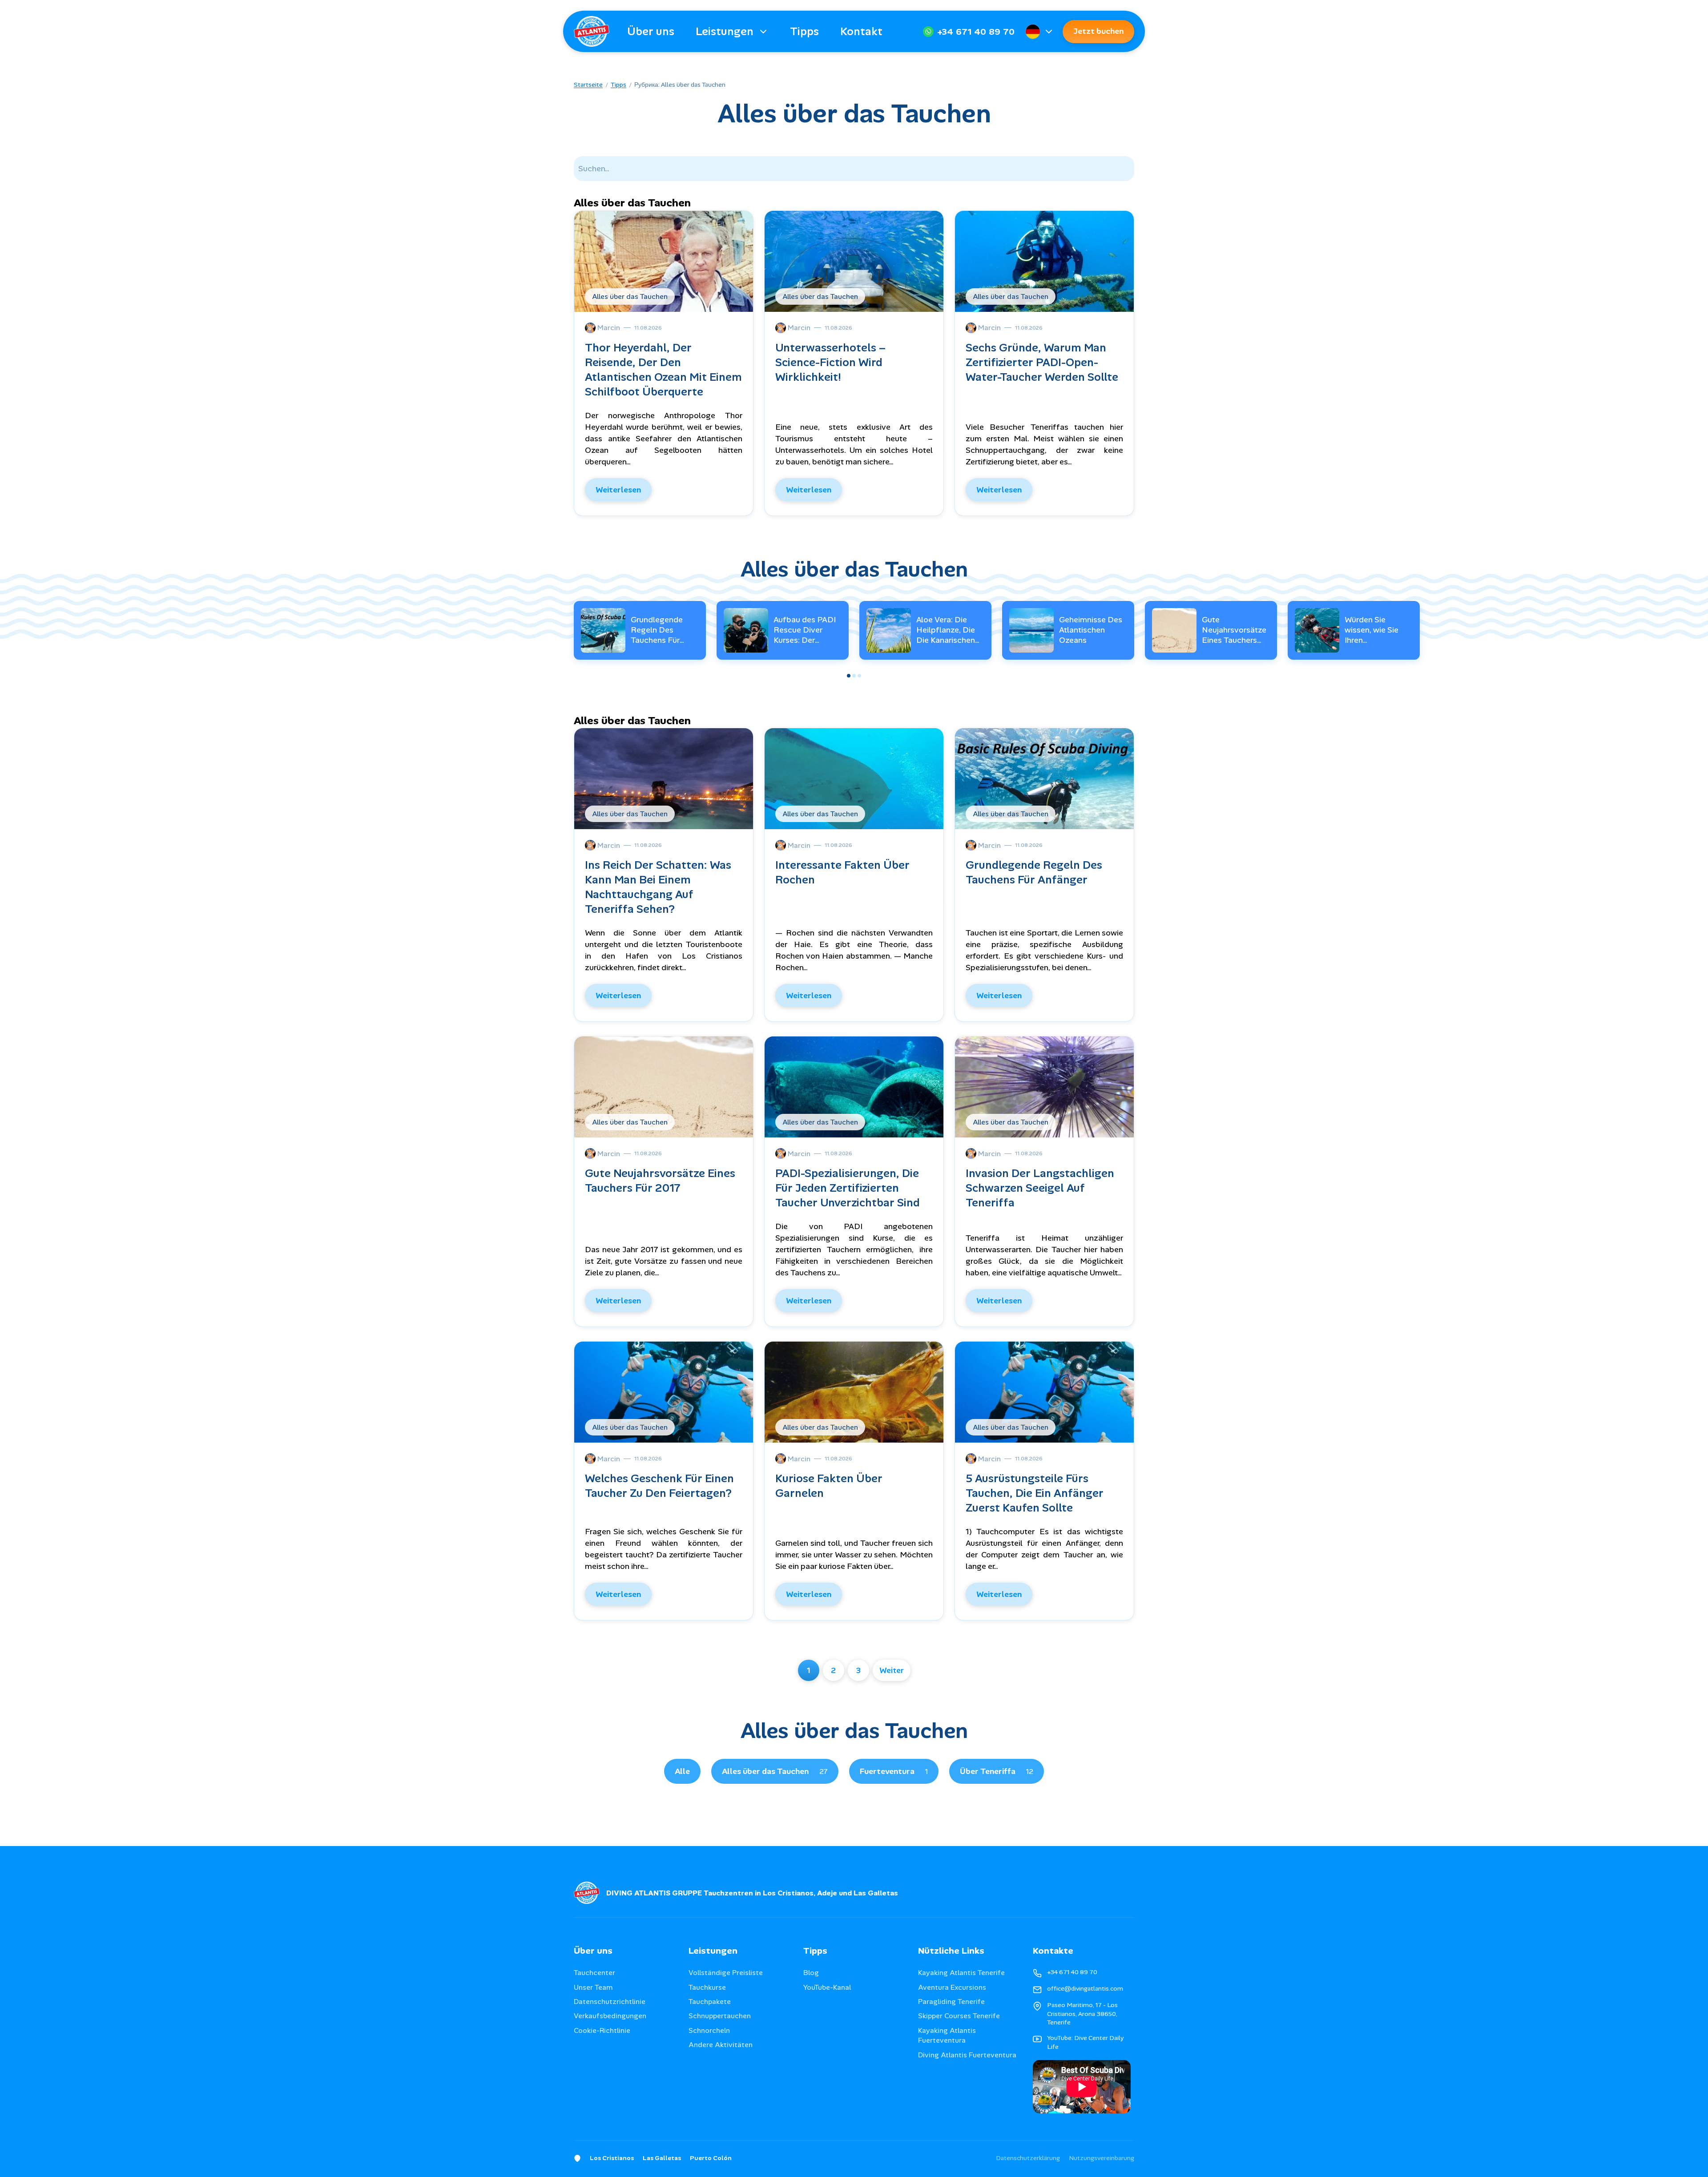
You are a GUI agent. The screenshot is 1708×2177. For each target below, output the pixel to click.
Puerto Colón (711, 2158)
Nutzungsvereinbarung (1102, 2158)
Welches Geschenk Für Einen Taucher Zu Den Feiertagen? (659, 1486)
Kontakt (861, 31)
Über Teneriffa (997, 1771)
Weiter (892, 1670)
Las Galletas (662, 2158)
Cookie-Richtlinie (602, 2030)
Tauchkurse (707, 1987)
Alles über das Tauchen (775, 1771)
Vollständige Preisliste (726, 1973)
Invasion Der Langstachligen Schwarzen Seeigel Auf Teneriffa (1040, 1188)
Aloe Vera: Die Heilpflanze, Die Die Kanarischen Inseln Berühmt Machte (946, 641)
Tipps (804, 31)
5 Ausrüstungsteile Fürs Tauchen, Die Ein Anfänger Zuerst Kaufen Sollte (1035, 1493)
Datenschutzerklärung (1028, 2158)
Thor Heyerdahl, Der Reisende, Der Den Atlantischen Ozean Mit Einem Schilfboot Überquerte (663, 370)
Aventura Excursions (952, 1987)
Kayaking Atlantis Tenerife (961, 1973)
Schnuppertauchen (720, 2016)
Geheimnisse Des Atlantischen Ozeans (1091, 630)
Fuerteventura (894, 1771)
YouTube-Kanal (827, 1987)
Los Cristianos (612, 2158)
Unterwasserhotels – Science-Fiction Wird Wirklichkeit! (831, 362)
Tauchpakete (710, 2002)
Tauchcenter (594, 1973)
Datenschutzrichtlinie (610, 2002)
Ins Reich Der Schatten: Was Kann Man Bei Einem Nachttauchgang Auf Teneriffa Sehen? (658, 887)
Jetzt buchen (1098, 31)
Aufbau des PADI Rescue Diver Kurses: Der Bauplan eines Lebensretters (805, 641)
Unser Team (593, 1987)
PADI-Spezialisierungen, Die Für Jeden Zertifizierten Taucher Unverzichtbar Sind (848, 1188)
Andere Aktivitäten (721, 2045)
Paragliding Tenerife (951, 2002)
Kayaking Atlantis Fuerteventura (947, 2035)
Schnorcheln (709, 2030)
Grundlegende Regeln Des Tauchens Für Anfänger (657, 635)
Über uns (651, 31)
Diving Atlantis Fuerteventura (967, 2055)
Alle (682, 1771)
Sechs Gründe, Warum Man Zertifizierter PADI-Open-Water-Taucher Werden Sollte (1042, 362)
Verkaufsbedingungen (610, 2016)
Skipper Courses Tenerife (959, 2016)
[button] (849, 676)
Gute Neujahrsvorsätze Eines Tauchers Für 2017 (1234, 635)
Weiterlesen (618, 490)
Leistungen (725, 31)
